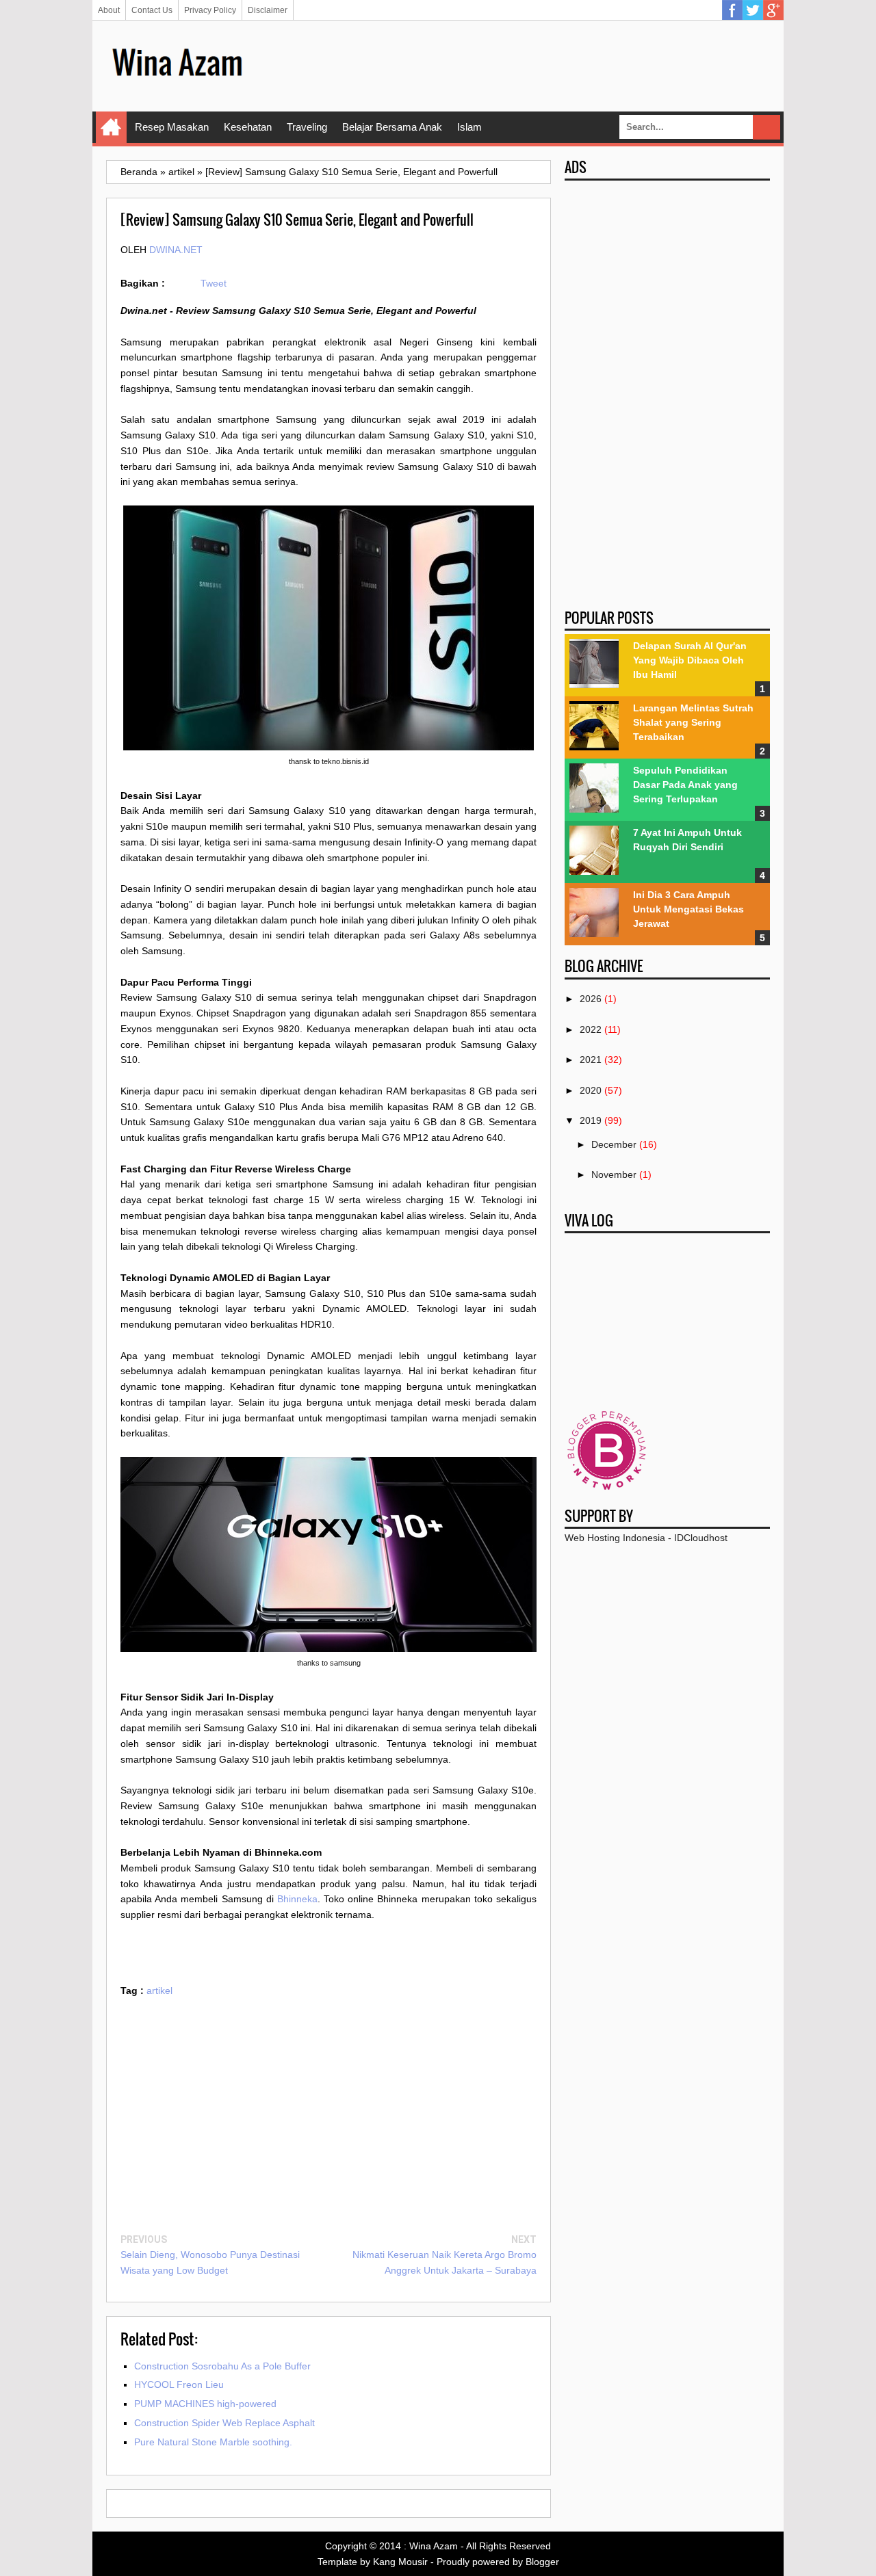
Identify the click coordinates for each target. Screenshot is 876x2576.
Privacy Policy (210, 10)
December (614, 1144)
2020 (591, 1090)
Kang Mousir (400, 2562)
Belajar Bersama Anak (392, 127)
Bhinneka (297, 1899)
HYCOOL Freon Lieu (179, 2384)
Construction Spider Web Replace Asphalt (224, 2423)
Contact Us (152, 10)
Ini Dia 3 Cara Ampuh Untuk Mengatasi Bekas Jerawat (688, 909)
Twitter (753, 10)
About (109, 10)
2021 (591, 1060)
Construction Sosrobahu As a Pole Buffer (222, 2366)
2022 (591, 1029)
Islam (469, 127)
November (614, 1174)
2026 (591, 999)
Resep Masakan (172, 127)
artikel (159, 1990)
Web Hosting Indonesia (615, 1538)
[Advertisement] (521, 65)
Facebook (732, 10)
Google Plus (773, 10)
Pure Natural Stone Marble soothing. (213, 2442)
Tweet (214, 283)
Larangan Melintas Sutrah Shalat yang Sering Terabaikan (693, 722)
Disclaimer (268, 10)
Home (111, 127)
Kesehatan (248, 127)
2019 (591, 1120)
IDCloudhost (701, 1538)
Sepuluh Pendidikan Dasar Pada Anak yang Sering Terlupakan (685, 785)
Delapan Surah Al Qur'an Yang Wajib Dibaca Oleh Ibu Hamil (690, 660)
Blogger (542, 2562)
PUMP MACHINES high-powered (205, 2404)
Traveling (307, 127)
